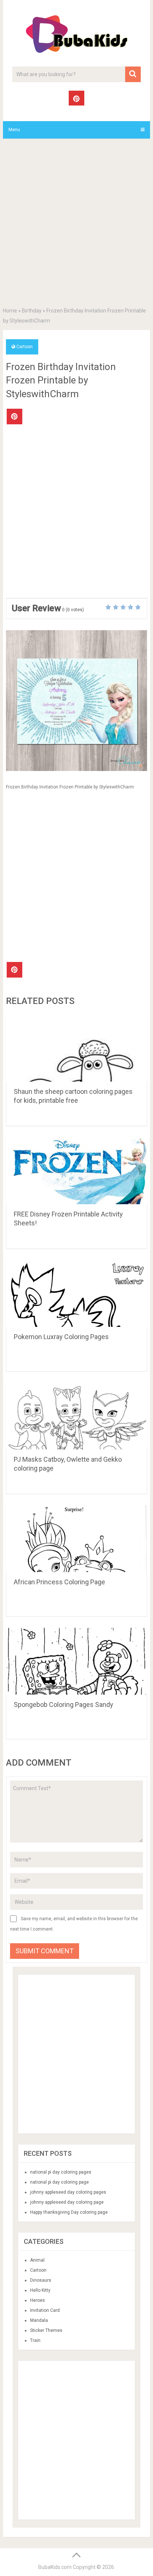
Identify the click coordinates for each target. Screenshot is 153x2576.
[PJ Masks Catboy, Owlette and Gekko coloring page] (76, 1416)
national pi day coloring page (59, 2182)
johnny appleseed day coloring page (67, 2202)
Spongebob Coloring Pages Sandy (64, 1705)
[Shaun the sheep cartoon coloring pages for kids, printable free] (76, 1048)
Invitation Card (45, 2310)
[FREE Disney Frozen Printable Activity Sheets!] (76, 1171)
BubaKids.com (55, 2567)
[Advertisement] (76, 224)
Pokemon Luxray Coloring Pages (61, 1337)
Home (10, 311)
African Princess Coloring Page (59, 1582)
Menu (14, 130)
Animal (37, 2260)
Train (35, 2340)
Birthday (32, 311)
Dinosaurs (41, 2280)
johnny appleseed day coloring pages (68, 2192)
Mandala (39, 2320)
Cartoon (25, 347)
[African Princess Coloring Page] (76, 1539)
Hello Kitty (40, 2290)
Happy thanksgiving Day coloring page (69, 2212)
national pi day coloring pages (61, 2172)
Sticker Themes (46, 2330)
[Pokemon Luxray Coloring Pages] (76, 1293)
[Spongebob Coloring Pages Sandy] (76, 1661)
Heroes (38, 2300)
